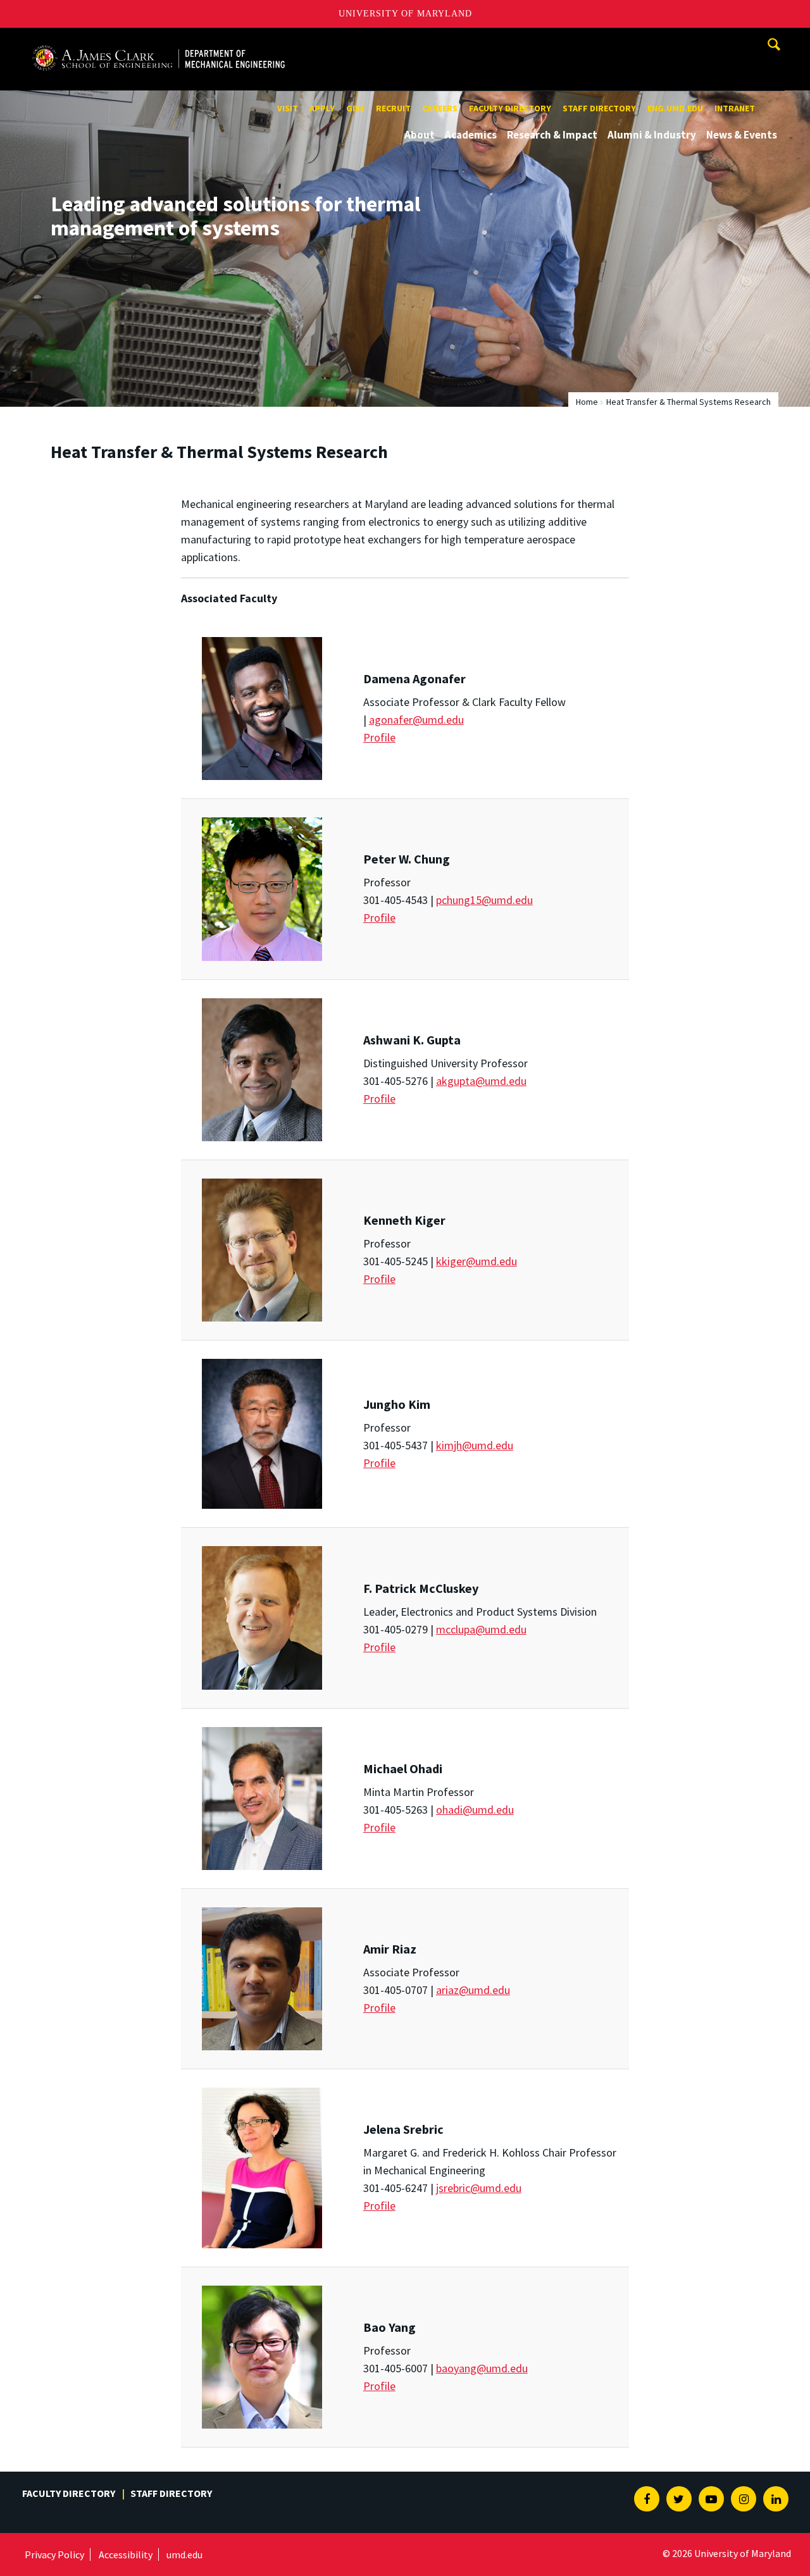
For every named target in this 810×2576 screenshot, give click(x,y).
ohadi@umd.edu (475, 1810)
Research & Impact (552, 135)
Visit (288, 108)
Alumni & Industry (652, 135)
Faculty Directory (510, 108)
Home (587, 402)
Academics (471, 135)
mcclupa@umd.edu (481, 1629)
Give (355, 108)
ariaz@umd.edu (473, 1990)
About (420, 135)
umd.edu (184, 2554)
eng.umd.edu (675, 108)
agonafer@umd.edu (416, 720)
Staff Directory (599, 108)
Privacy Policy (54, 2554)
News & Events (742, 135)
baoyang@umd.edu (482, 2368)
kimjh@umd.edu (475, 1445)
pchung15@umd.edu (484, 900)
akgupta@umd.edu (481, 1081)
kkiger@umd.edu (477, 1261)
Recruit (393, 108)
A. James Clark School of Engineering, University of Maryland (158, 40)
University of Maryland (405, 14)
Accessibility (126, 2554)
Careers (440, 108)
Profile (379, 737)
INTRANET (735, 108)
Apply (322, 108)
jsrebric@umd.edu (479, 2188)
